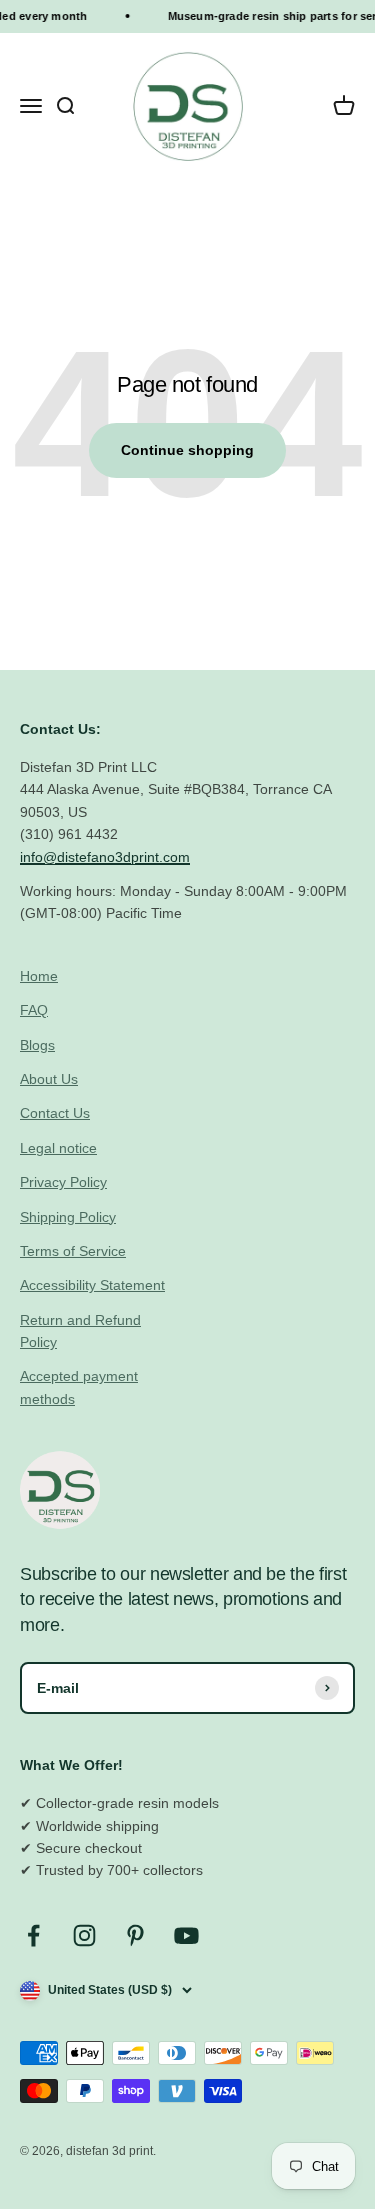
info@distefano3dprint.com (105, 857)
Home (39, 976)
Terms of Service (73, 1251)
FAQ (34, 1010)
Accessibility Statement (92, 1285)
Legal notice (58, 1148)
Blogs (37, 1045)
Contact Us (55, 1113)
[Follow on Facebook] (33, 1935)
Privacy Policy (63, 1182)
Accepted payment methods (79, 1387)
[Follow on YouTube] (186, 1935)
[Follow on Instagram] (84, 1935)
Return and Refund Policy (80, 1331)
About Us (49, 1079)
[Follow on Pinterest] (135, 1935)
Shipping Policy (68, 1217)
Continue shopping (187, 450)
